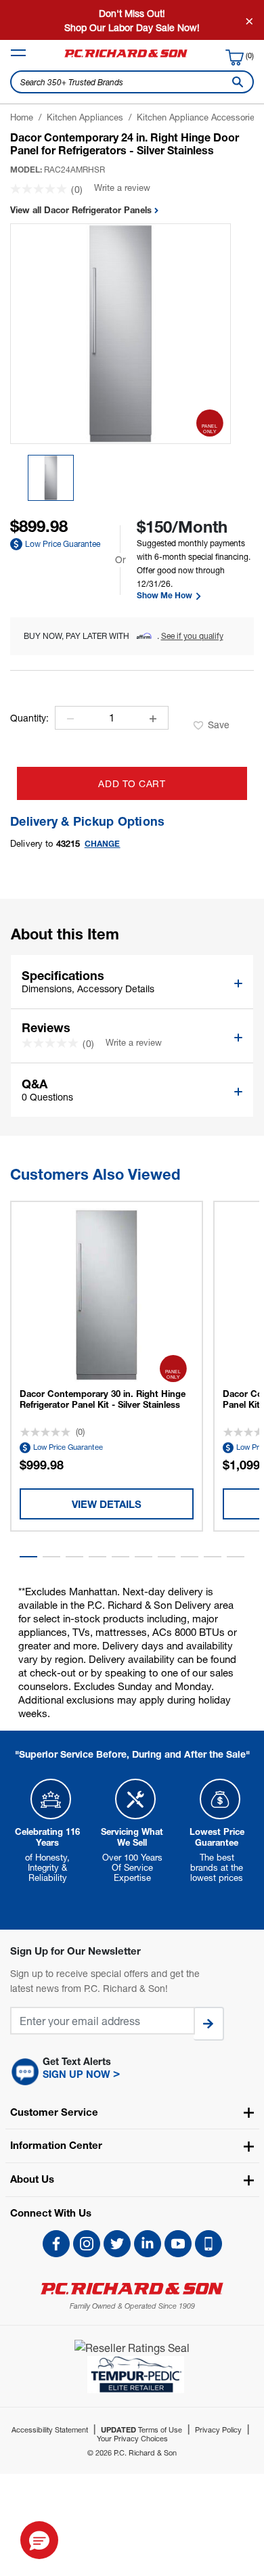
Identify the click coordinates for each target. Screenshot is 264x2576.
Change (103, 844)
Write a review (122, 187)
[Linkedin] (148, 2244)
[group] (51, 478)
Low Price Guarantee (63, 544)
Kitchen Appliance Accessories (198, 117)
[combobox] (132, 82)
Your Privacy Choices (132, 2438)
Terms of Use (141, 2429)
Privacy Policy (218, 2429)
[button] (28, 1557)
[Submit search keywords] (235, 82)
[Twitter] (117, 2244)
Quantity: (29, 718)
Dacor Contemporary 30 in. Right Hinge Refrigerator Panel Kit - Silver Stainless (103, 1399)
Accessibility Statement (50, 2429)
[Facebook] (56, 2244)
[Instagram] (87, 2244)
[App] (208, 2244)
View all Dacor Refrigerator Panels (82, 210)
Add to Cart (132, 783)
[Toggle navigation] (18, 53)
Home (22, 117)
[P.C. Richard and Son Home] (126, 57)
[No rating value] (41, 189)
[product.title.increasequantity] (153, 719)
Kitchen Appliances (85, 117)
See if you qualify (192, 636)
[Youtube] (178, 2244)
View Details (107, 1504)
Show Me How (166, 596)
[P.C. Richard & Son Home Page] (132, 2289)
